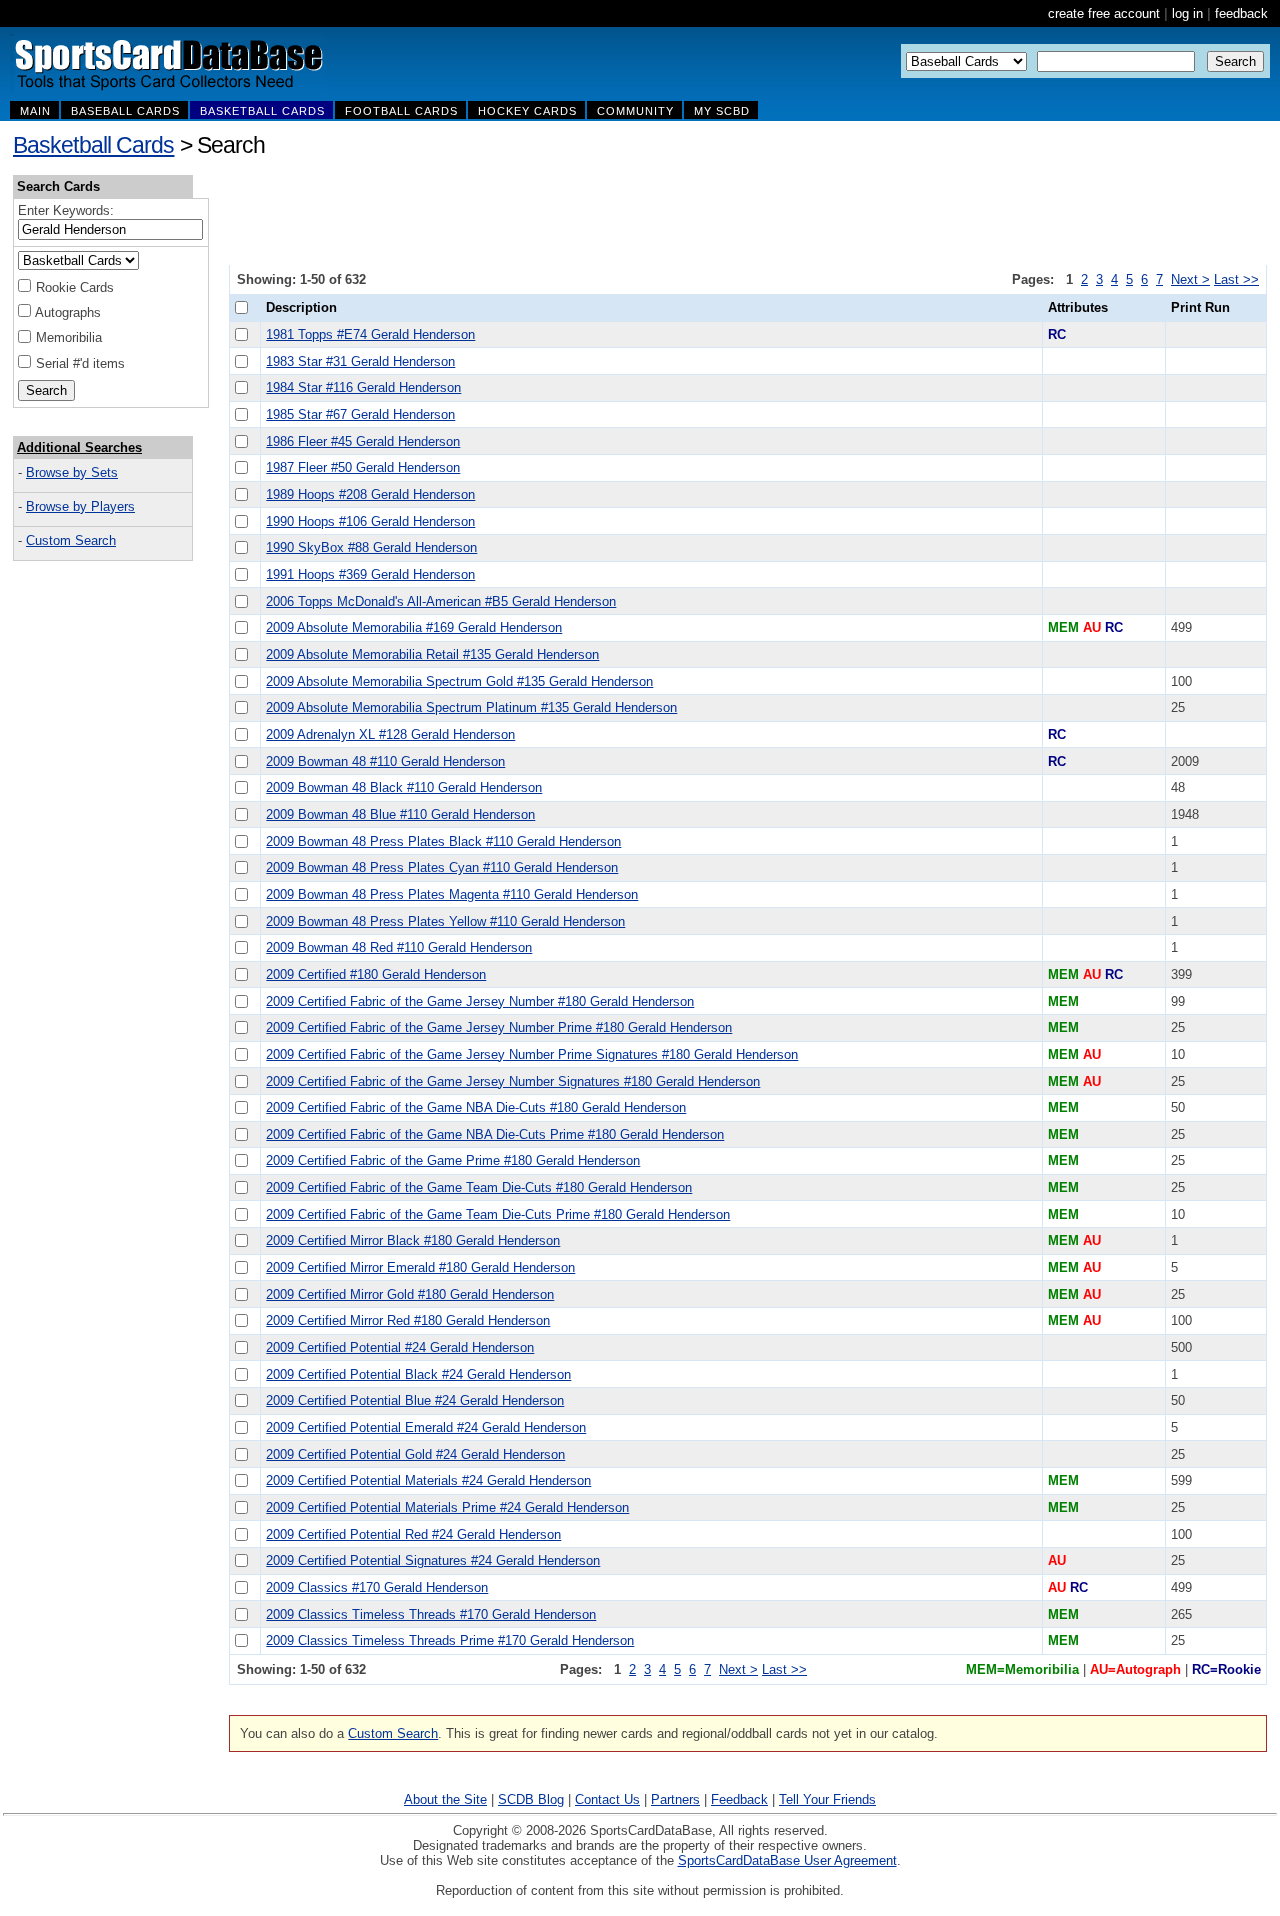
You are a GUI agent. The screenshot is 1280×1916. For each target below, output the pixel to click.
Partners (675, 1799)
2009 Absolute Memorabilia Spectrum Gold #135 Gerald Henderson (459, 681)
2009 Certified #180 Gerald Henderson (376, 974)
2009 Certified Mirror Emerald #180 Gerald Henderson (420, 1267)
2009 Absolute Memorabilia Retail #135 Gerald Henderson (432, 654)
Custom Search (71, 540)
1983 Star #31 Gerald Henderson (360, 361)
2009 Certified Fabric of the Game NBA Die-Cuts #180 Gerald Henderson (476, 1107)
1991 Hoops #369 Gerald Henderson (370, 574)
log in (1187, 13)
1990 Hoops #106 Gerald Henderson (370, 521)
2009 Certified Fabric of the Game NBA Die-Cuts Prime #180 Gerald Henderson (495, 1134)
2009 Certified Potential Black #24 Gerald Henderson (418, 1374)
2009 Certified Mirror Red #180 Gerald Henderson (408, 1320)
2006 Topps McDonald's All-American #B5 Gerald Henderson (441, 601)
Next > (1190, 279)
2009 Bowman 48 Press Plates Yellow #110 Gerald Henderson (445, 921)
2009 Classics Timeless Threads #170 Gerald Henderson (431, 1614)
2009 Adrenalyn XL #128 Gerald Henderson (390, 734)
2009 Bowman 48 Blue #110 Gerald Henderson (400, 814)
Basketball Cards (93, 145)
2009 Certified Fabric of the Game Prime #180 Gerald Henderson (453, 1160)
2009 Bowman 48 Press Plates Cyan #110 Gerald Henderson (442, 867)
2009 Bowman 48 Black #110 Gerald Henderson (404, 787)
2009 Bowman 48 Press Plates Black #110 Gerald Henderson (443, 841)
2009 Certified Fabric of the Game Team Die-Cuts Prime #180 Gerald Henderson (498, 1214)
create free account (1104, 13)
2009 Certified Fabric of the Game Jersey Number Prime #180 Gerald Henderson (499, 1027)
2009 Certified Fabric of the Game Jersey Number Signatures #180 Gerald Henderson (513, 1081)
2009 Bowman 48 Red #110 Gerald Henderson (399, 947)
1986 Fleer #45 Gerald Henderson (363, 441)
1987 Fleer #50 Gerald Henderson (363, 467)
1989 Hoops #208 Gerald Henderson (370, 494)
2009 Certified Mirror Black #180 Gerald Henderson (413, 1240)
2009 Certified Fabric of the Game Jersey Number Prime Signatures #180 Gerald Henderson (532, 1054)
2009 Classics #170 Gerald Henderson (377, 1587)
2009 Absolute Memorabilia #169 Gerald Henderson (414, 627)
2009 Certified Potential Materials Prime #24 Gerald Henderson (447, 1507)
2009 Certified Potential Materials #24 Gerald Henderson (428, 1480)
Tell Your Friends (827, 1799)
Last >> (1236, 279)
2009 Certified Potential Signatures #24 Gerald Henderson (433, 1560)
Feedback (739, 1799)
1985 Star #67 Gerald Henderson (360, 414)
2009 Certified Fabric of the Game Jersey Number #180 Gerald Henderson (480, 1001)
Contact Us (607, 1799)
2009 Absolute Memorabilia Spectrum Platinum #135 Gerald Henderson (471, 707)
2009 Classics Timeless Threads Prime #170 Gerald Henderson (450, 1640)
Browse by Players (80, 506)
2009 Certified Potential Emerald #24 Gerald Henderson (426, 1427)
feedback (1241, 13)
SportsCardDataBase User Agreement (787, 1860)
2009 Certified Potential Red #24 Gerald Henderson (413, 1534)
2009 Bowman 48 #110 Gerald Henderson (385, 761)
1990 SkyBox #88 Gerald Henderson (371, 547)
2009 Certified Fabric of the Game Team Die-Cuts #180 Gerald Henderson (479, 1187)
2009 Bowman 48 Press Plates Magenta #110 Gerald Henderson (452, 894)
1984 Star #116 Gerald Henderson (363, 387)
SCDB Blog (531, 1799)
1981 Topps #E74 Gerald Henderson (370, 334)
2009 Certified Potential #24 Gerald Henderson (400, 1347)
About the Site (445, 1799)
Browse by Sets (72, 472)
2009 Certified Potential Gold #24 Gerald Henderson (415, 1454)
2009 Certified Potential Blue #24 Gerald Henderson (415, 1400)
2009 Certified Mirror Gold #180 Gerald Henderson (410, 1294)
